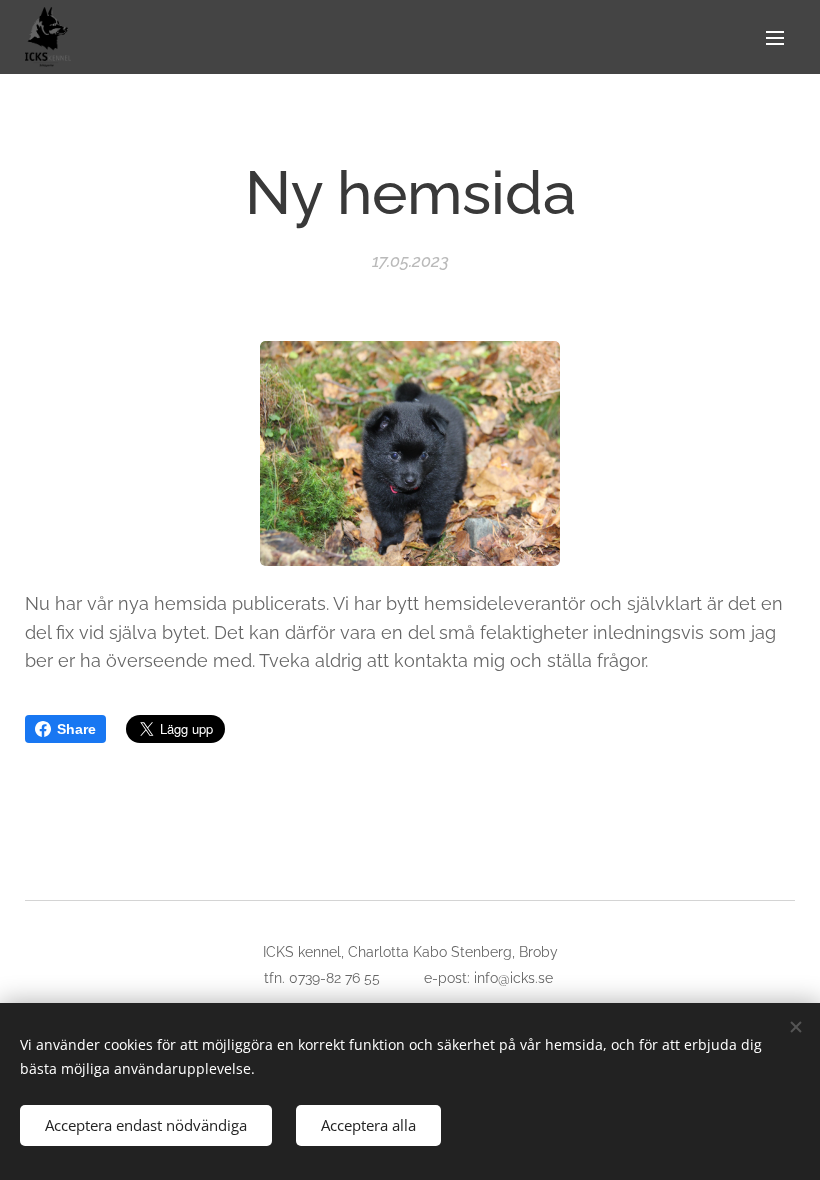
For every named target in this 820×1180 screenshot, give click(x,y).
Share (76, 729)
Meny (775, 37)
